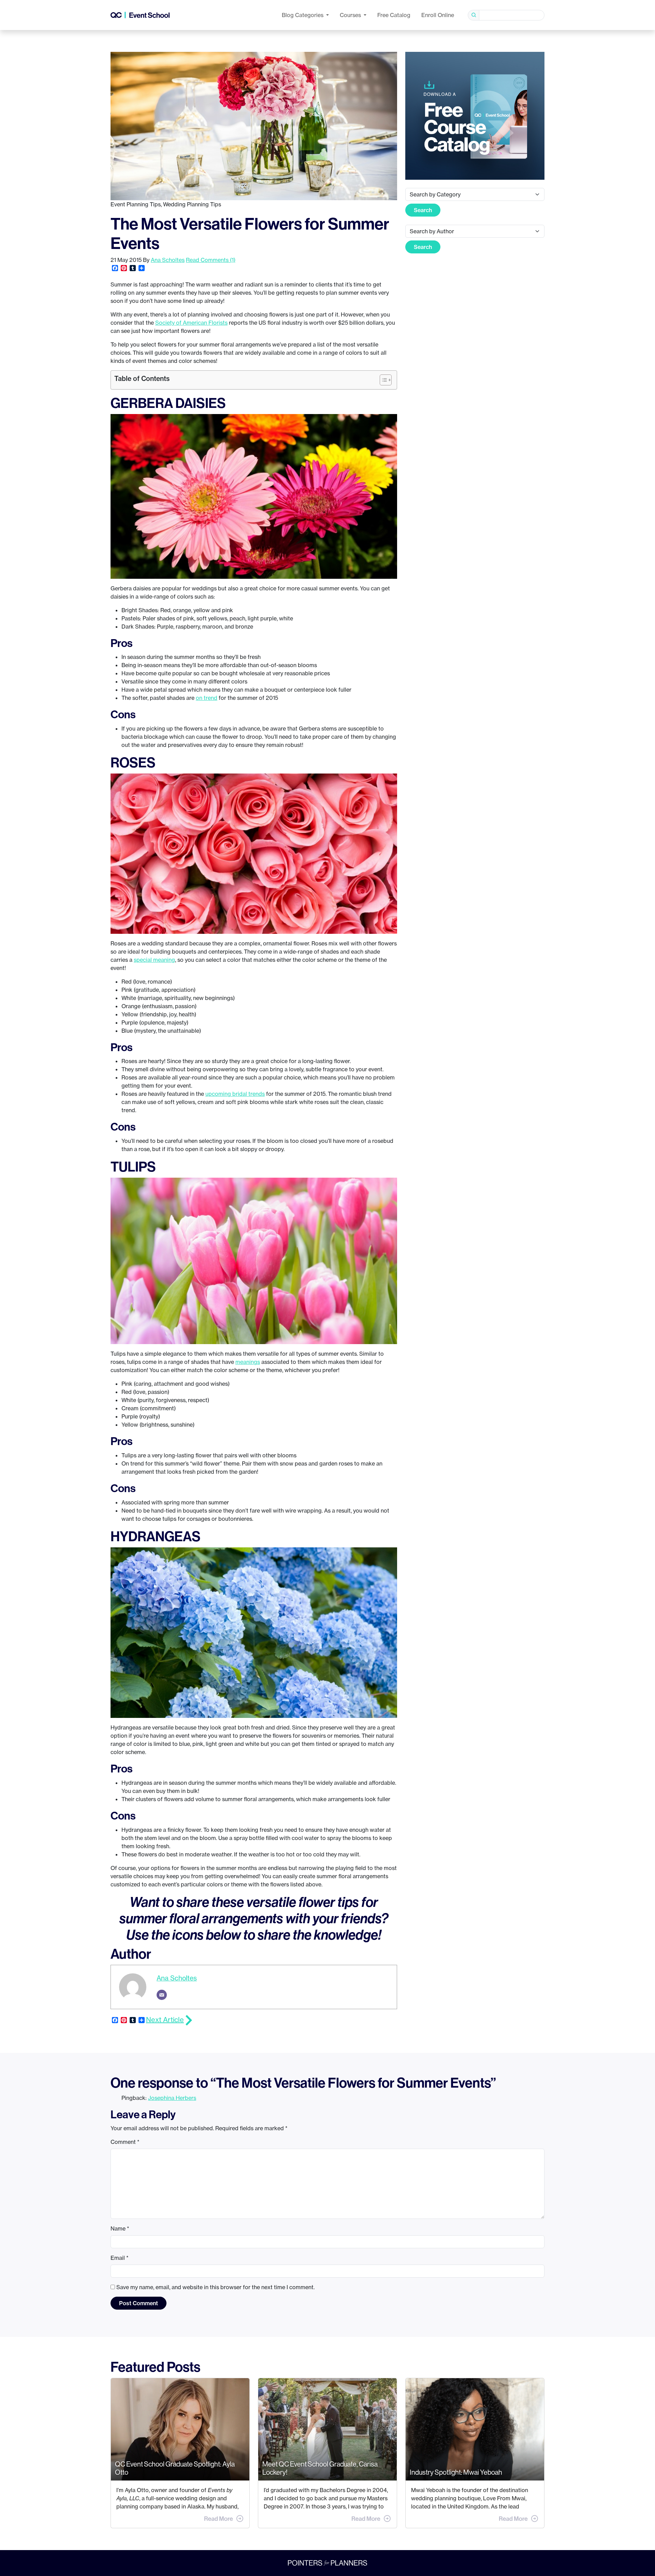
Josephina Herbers (172, 2098)
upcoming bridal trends (235, 1094)
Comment (125, 2142)
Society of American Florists (191, 323)
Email (120, 2258)
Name (120, 2228)
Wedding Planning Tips (192, 204)
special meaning (154, 960)
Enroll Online (438, 15)
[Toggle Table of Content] (382, 380)
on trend (207, 698)
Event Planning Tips (136, 204)
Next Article (165, 2020)
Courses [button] (351, 15)
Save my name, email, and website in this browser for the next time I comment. (215, 2287)
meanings (248, 1362)
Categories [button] (303, 15)
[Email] (162, 1995)
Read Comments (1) (211, 260)
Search (423, 210)
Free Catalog (394, 15)
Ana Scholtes (168, 260)
